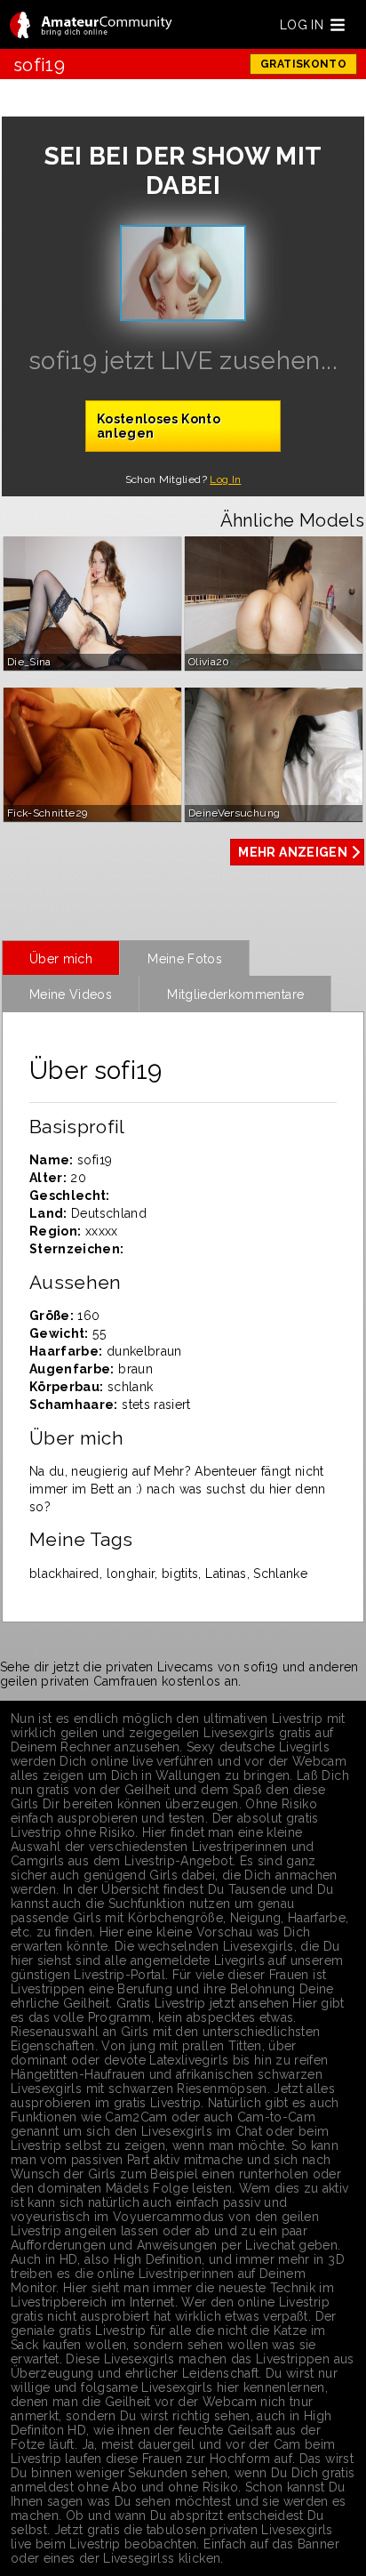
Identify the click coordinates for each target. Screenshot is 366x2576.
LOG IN (302, 25)
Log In (225, 479)
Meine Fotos (185, 959)
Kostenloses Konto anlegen (159, 426)
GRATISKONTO (303, 64)
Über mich (61, 959)
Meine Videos (71, 994)
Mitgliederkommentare (235, 994)
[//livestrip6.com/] (91, 26)
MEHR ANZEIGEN (293, 852)
